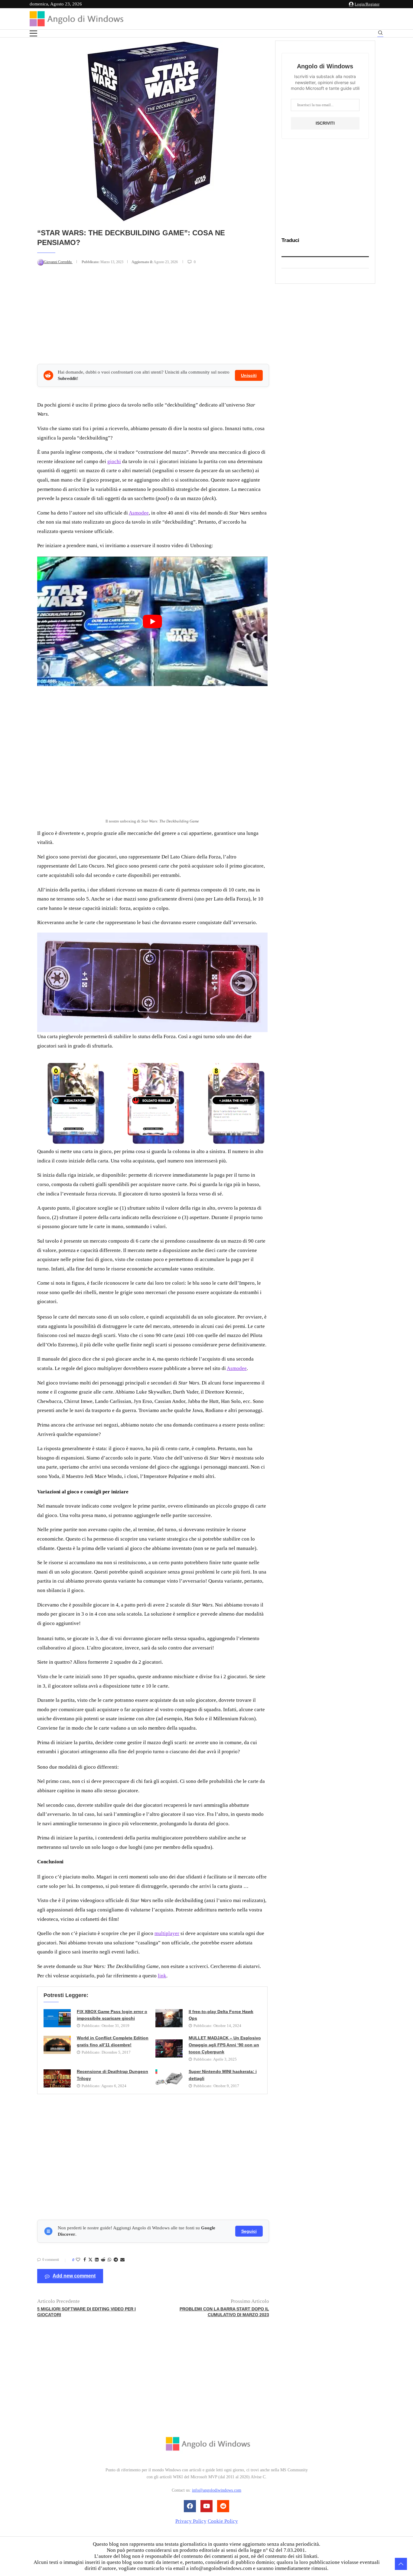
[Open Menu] (33, 33)
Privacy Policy (191, 2521)
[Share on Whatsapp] (109, 2260)
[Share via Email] (122, 2260)
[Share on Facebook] (85, 2260)
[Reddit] (223, 2506)
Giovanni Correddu (58, 262)
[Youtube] (207, 2506)
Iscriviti (325, 123)
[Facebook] (190, 2506)
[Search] (380, 34)
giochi (114, 461)
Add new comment (74, 2276)
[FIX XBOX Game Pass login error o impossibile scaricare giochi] (57, 2018)
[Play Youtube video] (152, 621)
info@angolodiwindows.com (217, 2490)
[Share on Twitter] (90, 2260)
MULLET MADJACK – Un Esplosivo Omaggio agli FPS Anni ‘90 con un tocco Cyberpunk (225, 2045)
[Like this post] (78, 2260)
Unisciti (249, 375)
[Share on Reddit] (103, 2260)
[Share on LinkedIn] (97, 2260)
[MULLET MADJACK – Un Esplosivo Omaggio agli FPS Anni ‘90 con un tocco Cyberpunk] (169, 2048)
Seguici (249, 2231)
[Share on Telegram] (116, 2260)
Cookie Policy (223, 2521)
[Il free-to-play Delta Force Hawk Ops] (169, 2018)
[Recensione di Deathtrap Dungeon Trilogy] (57, 2078)
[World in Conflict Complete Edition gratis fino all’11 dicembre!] (57, 2045)
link (162, 1976)
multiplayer (167, 1933)
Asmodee (139, 513)
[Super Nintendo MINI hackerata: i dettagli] (169, 2078)
